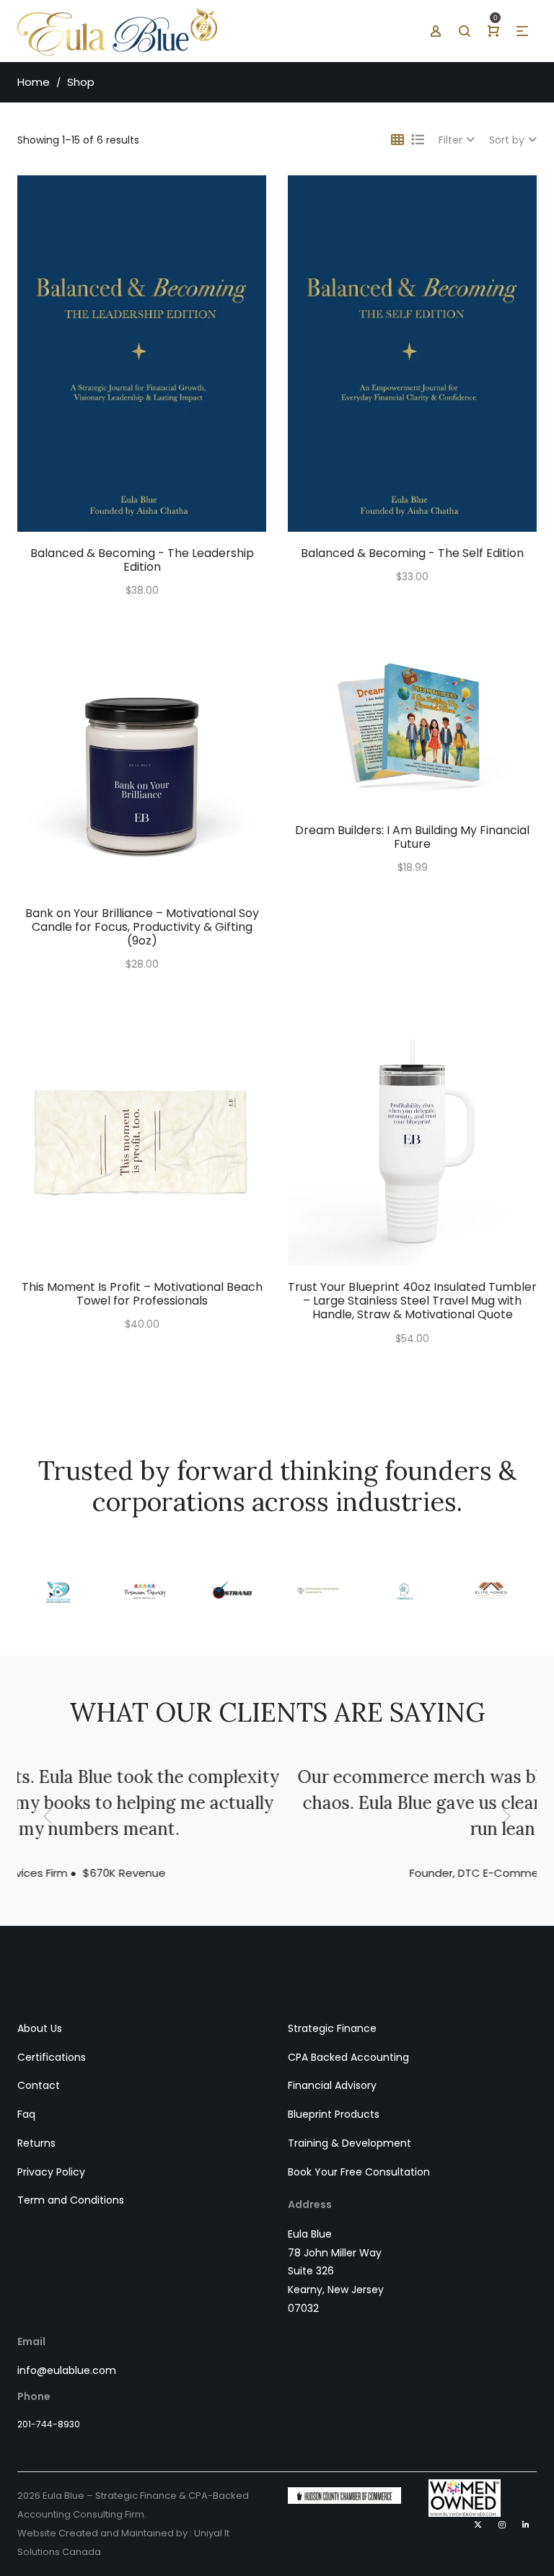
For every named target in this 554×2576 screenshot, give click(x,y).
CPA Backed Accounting (348, 2057)
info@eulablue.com (67, 2370)
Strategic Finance (332, 2028)
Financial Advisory (332, 2085)
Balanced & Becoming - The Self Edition (412, 553)
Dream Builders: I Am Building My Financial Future (412, 837)
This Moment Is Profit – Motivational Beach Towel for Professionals (142, 1294)
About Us (40, 2028)
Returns (36, 2143)
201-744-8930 (49, 2424)
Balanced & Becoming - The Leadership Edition (142, 560)
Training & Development (349, 2143)
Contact (39, 2085)
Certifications (52, 2057)
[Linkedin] (526, 2525)
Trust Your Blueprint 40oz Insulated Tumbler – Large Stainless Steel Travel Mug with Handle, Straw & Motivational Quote (412, 1301)
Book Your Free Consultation (359, 2172)
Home (34, 82)
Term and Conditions (71, 2200)
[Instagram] (502, 2525)
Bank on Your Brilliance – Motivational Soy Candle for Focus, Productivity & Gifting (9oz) (142, 927)
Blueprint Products (334, 2114)
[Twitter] (478, 2525)
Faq (26, 2114)
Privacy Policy (51, 2172)
